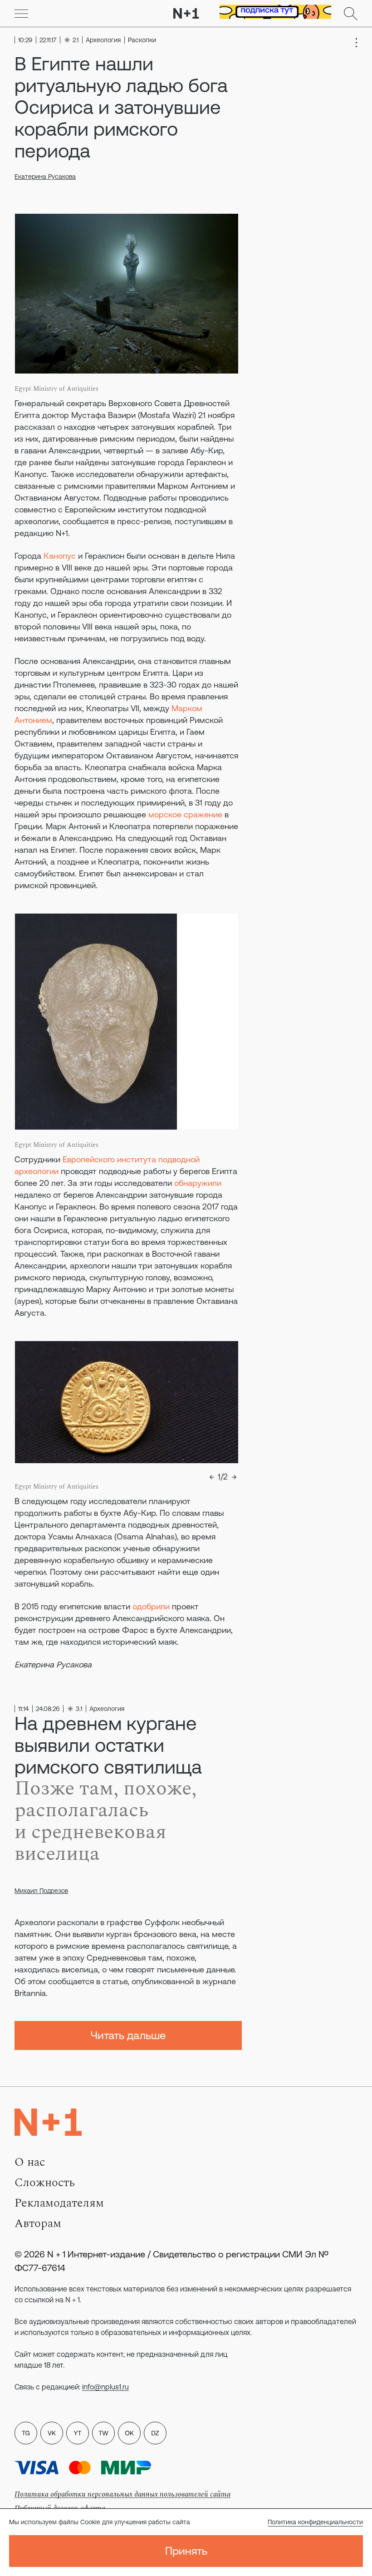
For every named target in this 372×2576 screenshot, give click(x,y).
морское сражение (185, 814)
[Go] (21, 14)
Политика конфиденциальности (315, 2522)
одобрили (151, 1606)
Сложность (45, 2183)
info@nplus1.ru (105, 2387)
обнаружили (198, 1183)
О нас (30, 2162)
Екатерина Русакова (45, 177)
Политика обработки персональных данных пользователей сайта (122, 2494)
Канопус (60, 556)
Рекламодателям (59, 2203)
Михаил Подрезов (41, 1891)
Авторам (38, 2223)
